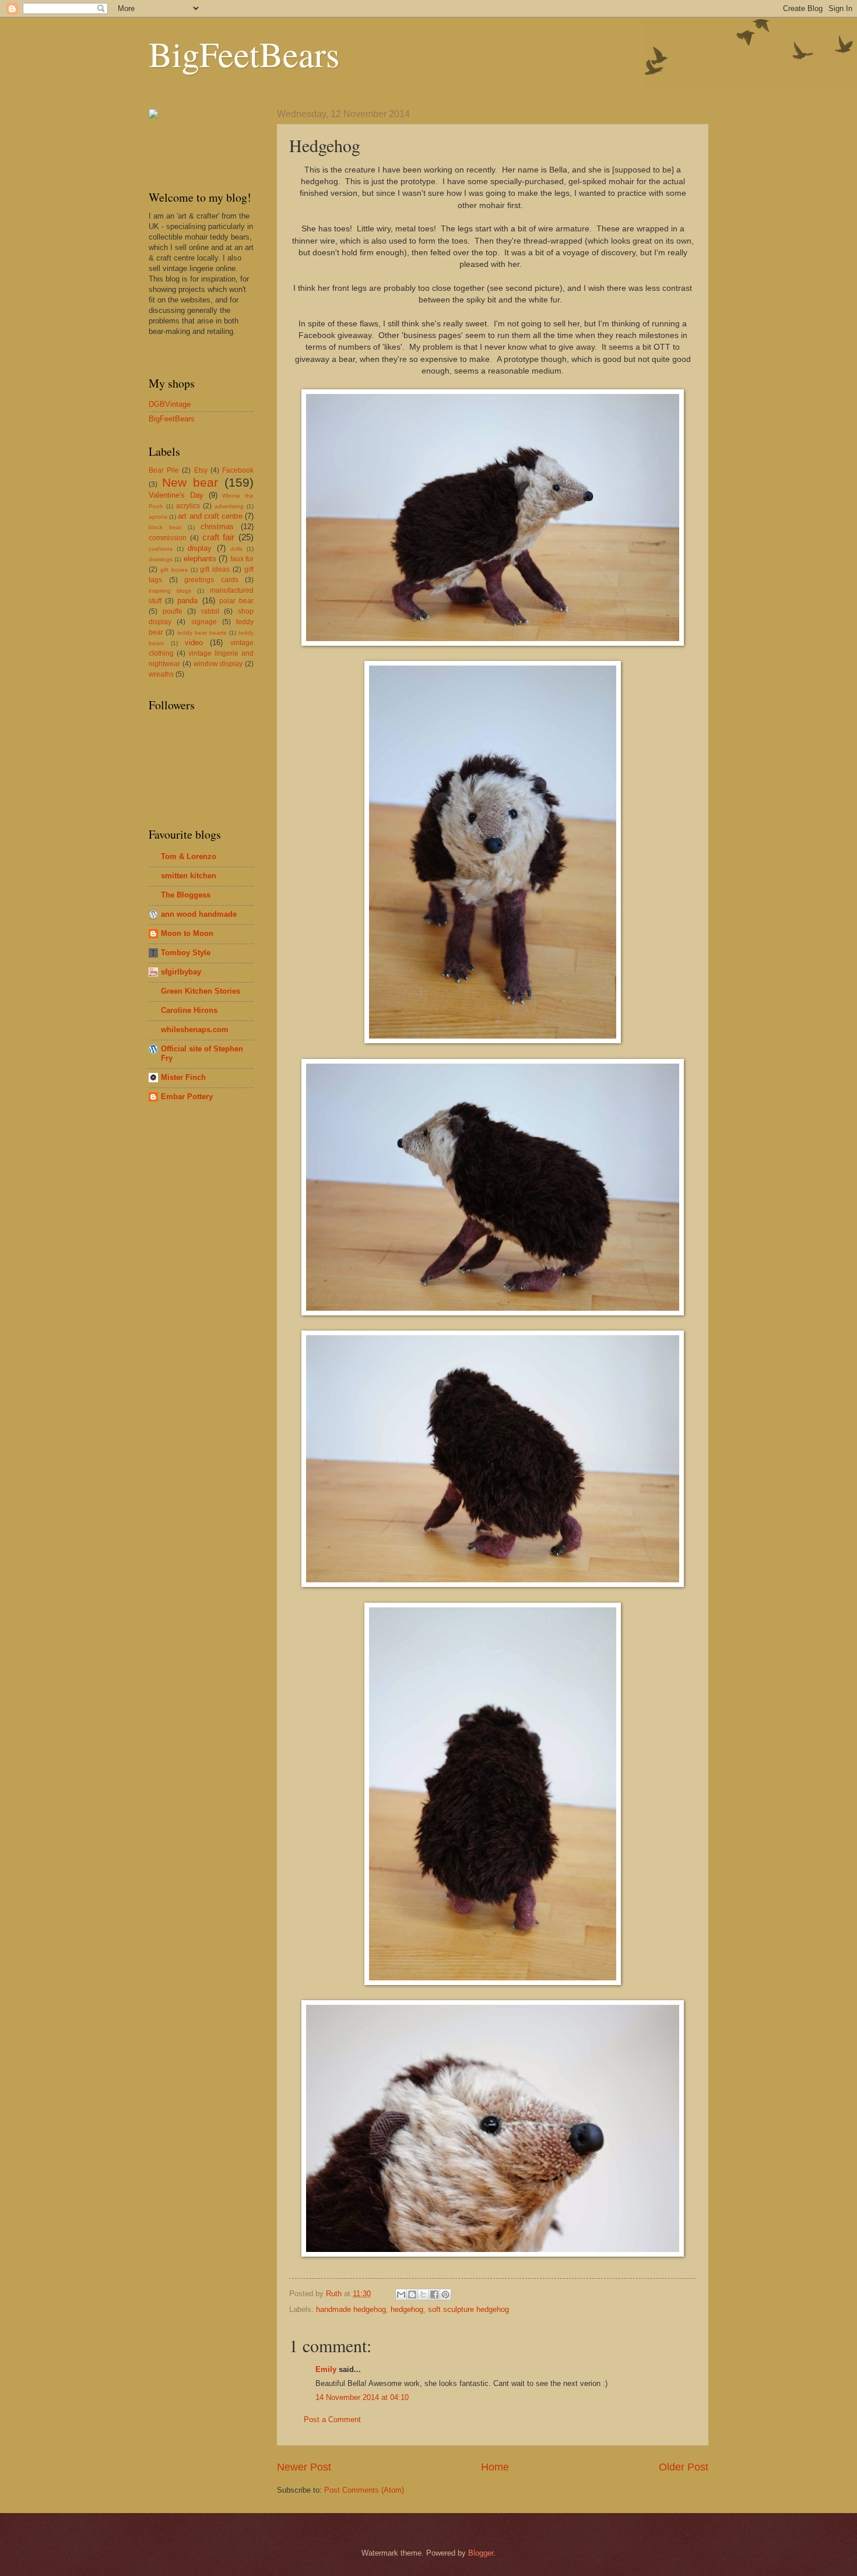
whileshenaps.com (195, 1030)
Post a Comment (332, 2420)
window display (218, 664)
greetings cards (211, 580)
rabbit (210, 611)
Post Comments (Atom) (364, 2490)
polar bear (236, 601)
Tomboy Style (186, 953)
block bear (165, 527)
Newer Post (304, 2467)
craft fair (219, 537)
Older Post (684, 2467)
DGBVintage (170, 404)
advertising (229, 506)
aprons (158, 517)
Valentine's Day (176, 495)
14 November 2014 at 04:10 (362, 2397)
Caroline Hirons (189, 1010)
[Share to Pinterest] (445, 2295)
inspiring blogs (170, 591)
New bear (190, 482)
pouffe (173, 611)
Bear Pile (164, 470)
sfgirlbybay (181, 972)
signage (204, 622)
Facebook (238, 470)
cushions (161, 549)
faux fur (242, 559)
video (194, 643)
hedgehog (407, 2309)
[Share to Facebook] (434, 2295)
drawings (161, 559)
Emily (326, 2369)
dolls (236, 549)
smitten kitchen (189, 876)
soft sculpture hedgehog (468, 2309)
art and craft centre (210, 516)
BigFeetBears (244, 54)
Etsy (201, 470)
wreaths (161, 674)
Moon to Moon (187, 933)
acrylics (188, 506)
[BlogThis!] (412, 2295)
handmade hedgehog (351, 2309)
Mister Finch (183, 1077)
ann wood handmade (199, 914)
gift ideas (215, 569)
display (200, 548)
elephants (200, 559)
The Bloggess (186, 895)
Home (495, 2467)
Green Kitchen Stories (201, 991)
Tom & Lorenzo (189, 856)
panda (187, 601)
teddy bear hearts (202, 633)
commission (168, 538)
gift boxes (174, 570)
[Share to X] (423, 2295)
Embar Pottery (187, 1097)
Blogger (481, 2553)
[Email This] (401, 2295)
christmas (217, 527)
